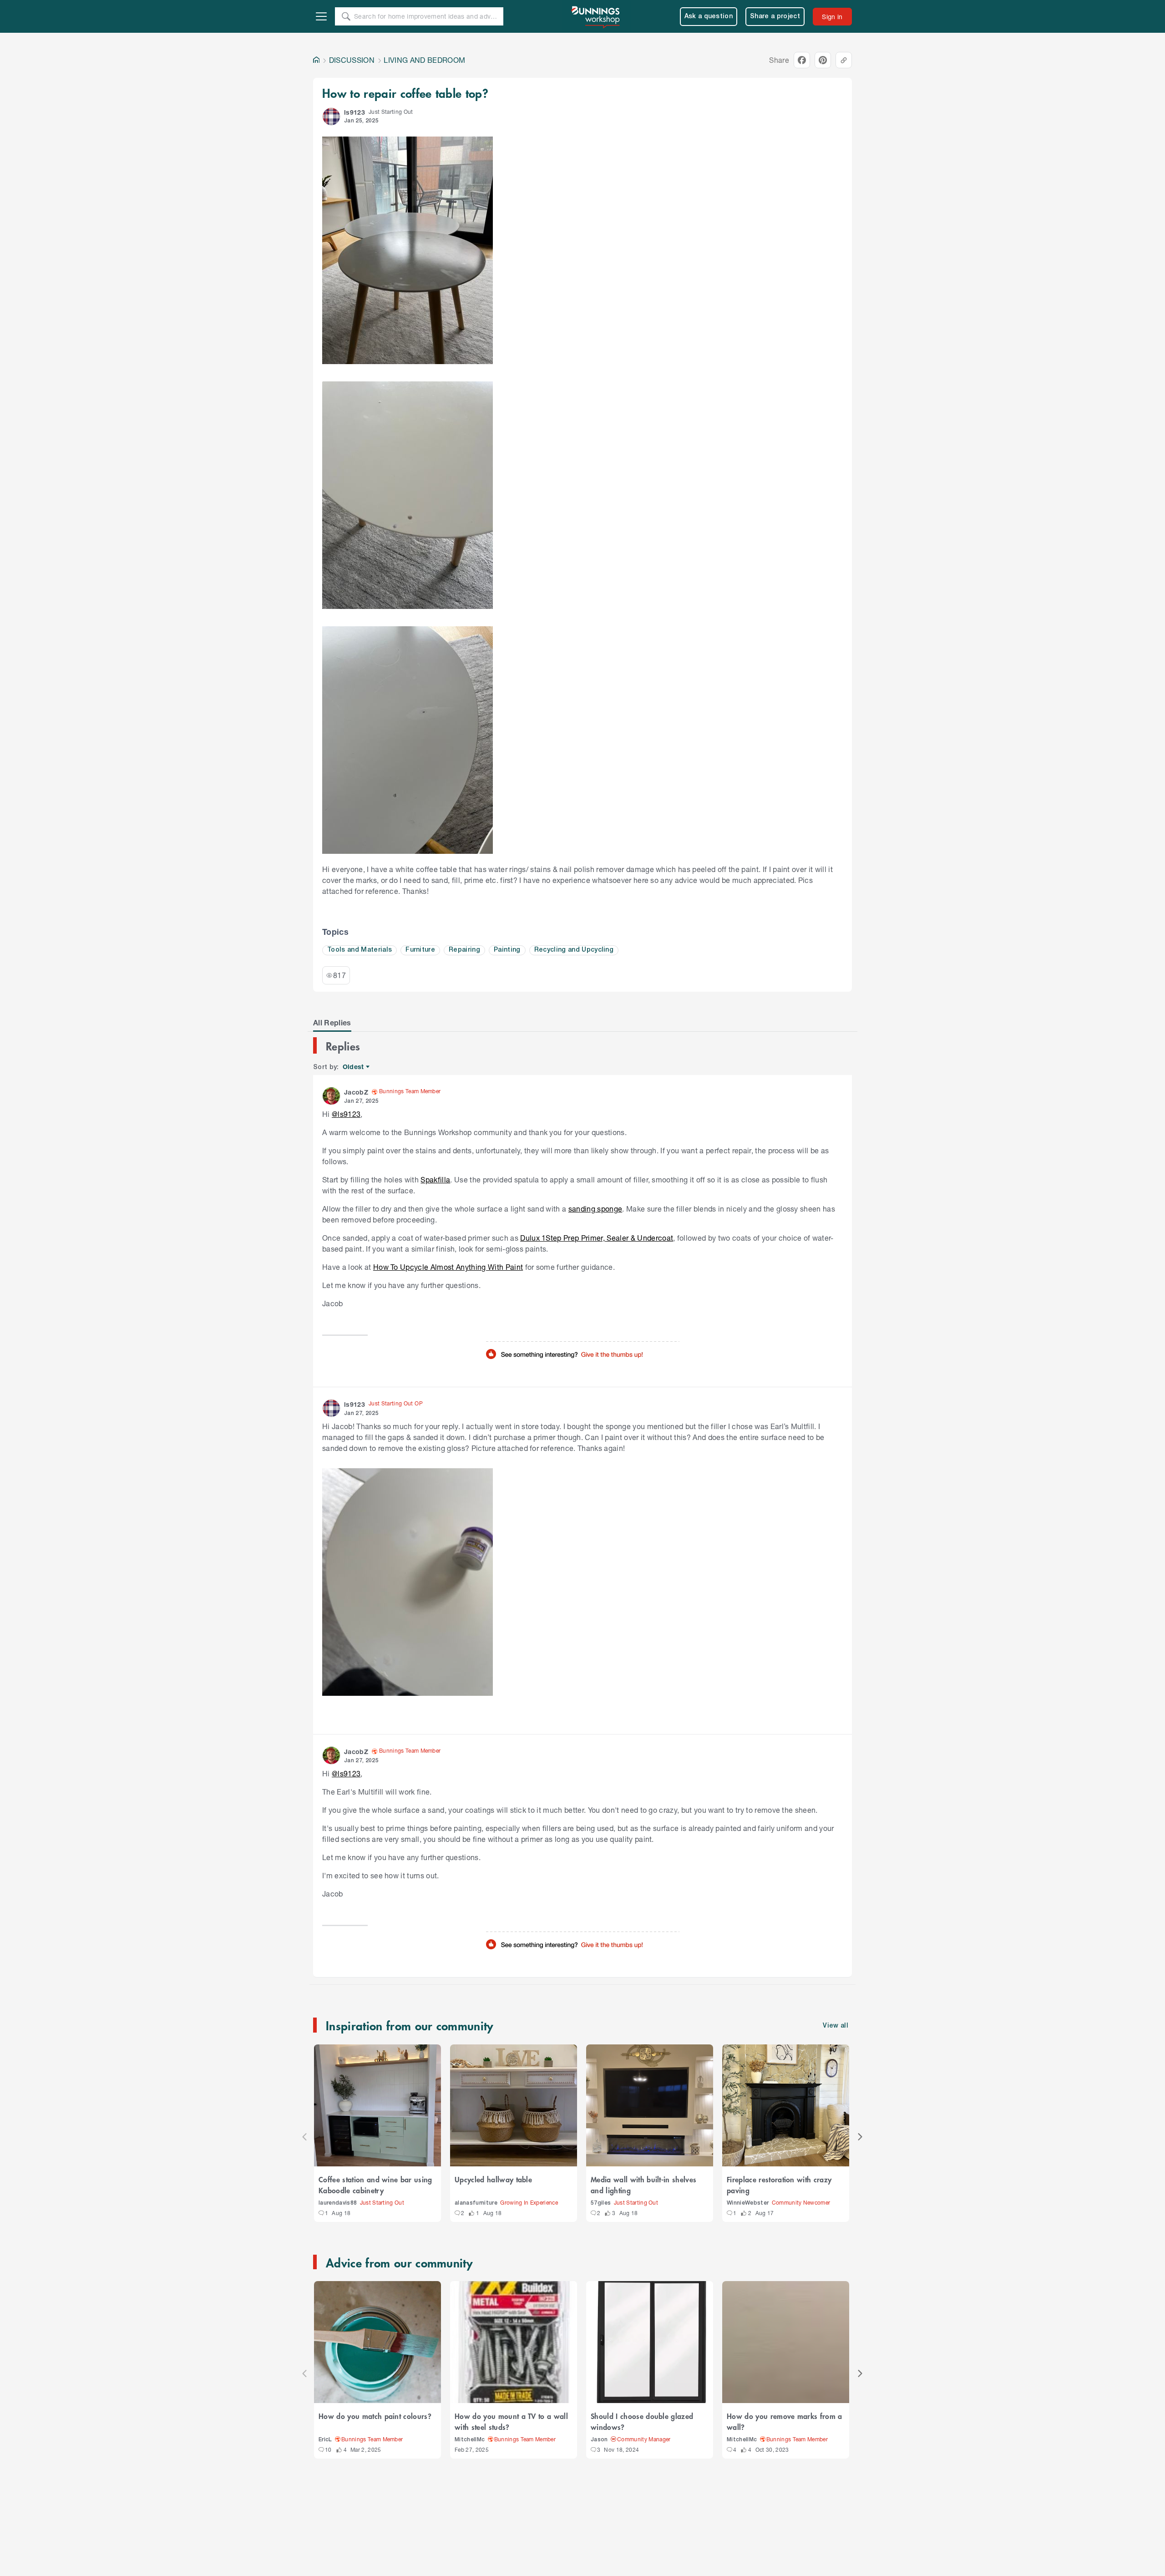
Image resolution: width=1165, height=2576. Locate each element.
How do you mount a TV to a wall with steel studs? (511, 2421)
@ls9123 (346, 1114)
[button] (331, 117)
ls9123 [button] (355, 112)
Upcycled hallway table (493, 2179)
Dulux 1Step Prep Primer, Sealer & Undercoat (597, 1238)
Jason (599, 2440)
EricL (325, 2440)
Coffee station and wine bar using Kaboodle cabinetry (375, 2185)
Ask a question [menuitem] (709, 17)
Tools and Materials (360, 950)
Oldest (354, 1067)
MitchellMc (470, 2440)
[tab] (332, 1023)
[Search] (346, 16)
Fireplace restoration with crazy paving (779, 2185)
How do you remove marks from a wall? (785, 2421)
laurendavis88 (338, 2203)
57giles (601, 2203)
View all (836, 2026)
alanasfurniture (476, 2203)
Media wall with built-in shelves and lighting (643, 2185)
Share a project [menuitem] (775, 17)
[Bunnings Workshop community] (596, 16)
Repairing (464, 950)
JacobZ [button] (356, 1092)
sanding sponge (595, 1209)
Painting (507, 950)
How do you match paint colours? (375, 2416)
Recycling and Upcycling (574, 950)
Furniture (420, 950)
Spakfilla (435, 1179)
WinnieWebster (748, 2203)
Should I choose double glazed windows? (642, 2421)
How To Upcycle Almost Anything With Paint (448, 1267)
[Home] (316, 60)
